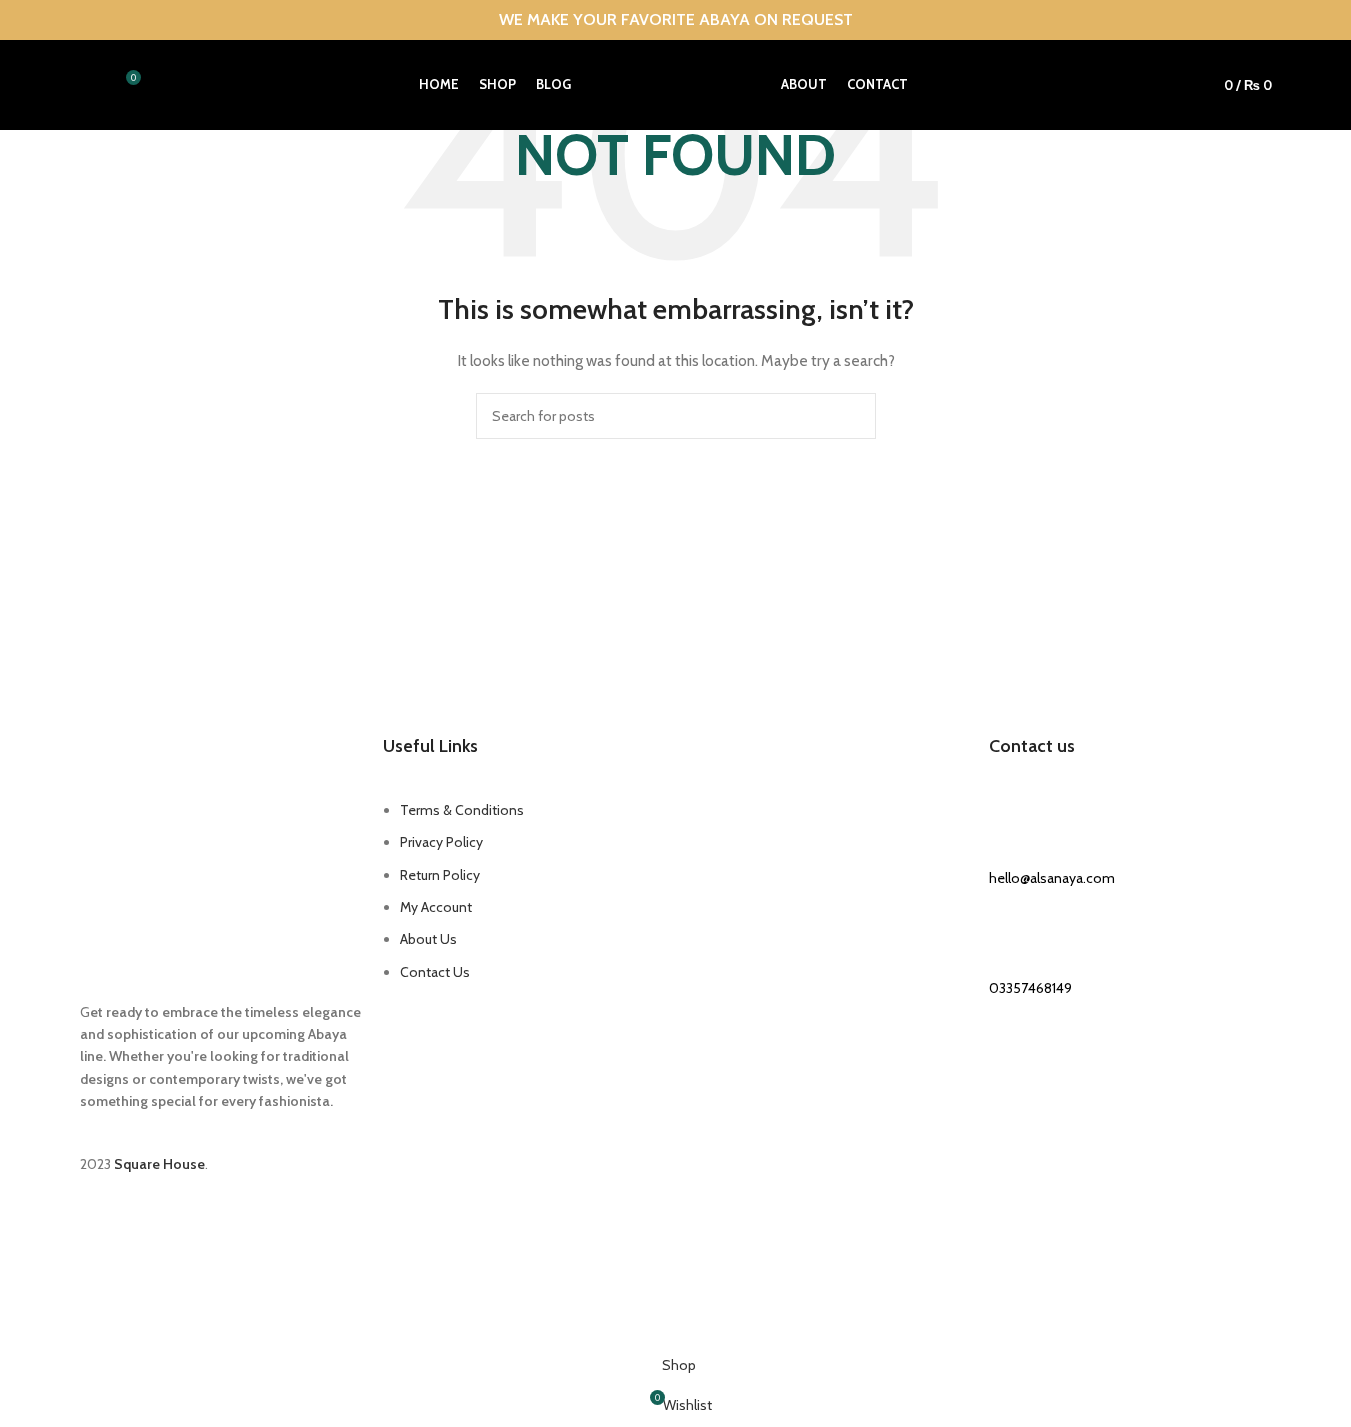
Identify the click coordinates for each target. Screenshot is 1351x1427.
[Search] (88, 85)
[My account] (1173, 85)
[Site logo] (676, 83)
